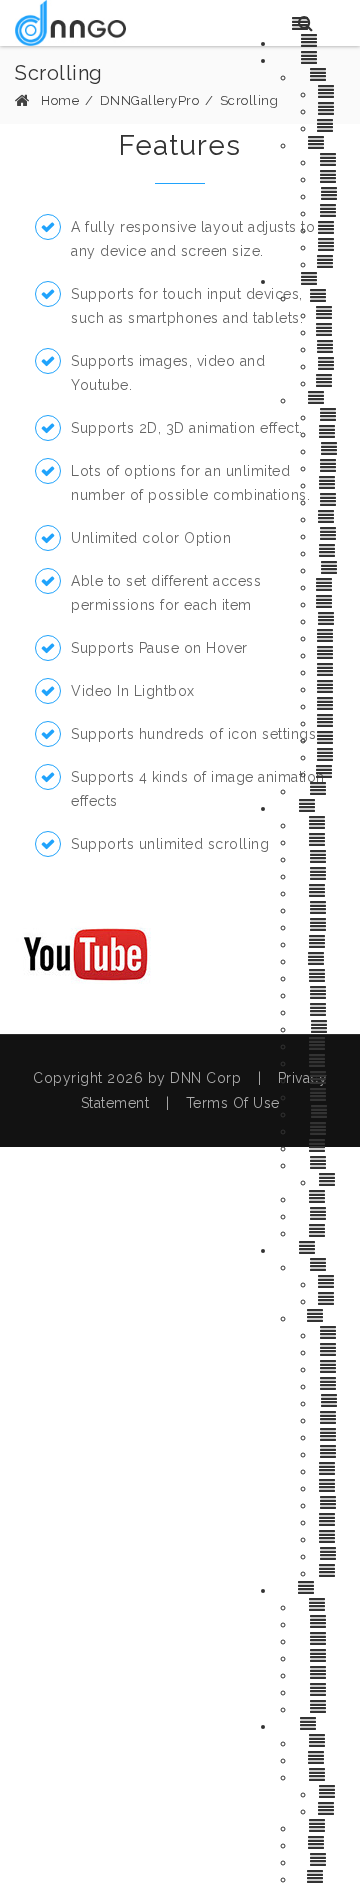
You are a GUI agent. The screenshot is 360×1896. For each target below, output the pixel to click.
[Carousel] (320, 857)
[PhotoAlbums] (310, 1248)
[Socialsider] (320, 1146)
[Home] (310, 41)
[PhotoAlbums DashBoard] (320, 1316)
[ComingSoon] (321, 1163)
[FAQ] (320, 1027)
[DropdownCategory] (330, 517)
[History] (320, 1214)
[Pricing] (320, 1129)
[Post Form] (320, 1860)
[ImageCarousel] (320, 1197)
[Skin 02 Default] (330, 1299)
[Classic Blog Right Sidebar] (331, 313)
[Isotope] (320, 874)
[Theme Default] (320, 1741)
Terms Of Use (233, 1103)
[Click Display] (330, 1792)
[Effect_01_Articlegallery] (330, 585)
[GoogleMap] (320, 1095)
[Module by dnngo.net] (70, 23)
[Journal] (320, 789)
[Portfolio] (330, 1554)
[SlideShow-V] (320, 840)
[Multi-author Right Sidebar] (331, 330)
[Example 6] (320, 1707)
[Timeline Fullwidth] (331, 364)
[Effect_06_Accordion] (330, 670)
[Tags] (330, 568)
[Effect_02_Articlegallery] (330, 602)
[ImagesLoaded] (330, 1537)
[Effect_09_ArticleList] (330, 721)
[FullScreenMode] (331, 1180)
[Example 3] (320, 1656)
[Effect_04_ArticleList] (330, 636)
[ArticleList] (330, 432)
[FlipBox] (320, 925)
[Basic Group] (320, 1826)
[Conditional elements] (320, 1877)
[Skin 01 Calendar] (330, 92)
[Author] (331, 194)
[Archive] (330, 160)
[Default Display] (330, 1809)
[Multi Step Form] (320, 1758)
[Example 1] (320, 1622)
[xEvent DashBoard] (320, 143)
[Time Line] (320, 1078)
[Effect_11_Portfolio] (330, 755)
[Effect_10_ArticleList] (330, 738)
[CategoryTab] (330, 483)
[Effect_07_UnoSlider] (330, 687)
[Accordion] (320, 908)
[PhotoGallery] (320, 942)
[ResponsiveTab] (320, 891)
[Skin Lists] (321, 75)
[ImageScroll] (330, 1520)
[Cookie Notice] (320, 1231)
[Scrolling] (320, 1010)
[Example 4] (320, 1673)
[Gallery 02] (331, 1435)
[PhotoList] (330, 1384)
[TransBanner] (320, 976)
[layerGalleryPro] (310, 1588)
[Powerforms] (311, 1724)
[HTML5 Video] (320, 1605)
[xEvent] (311, 58)
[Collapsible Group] (320, 1843)
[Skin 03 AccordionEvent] (331, 126)
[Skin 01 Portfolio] (330, 1282)
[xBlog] (310, 279)
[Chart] (320, 1112)
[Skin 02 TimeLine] (330, 109)
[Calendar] (330, 211)
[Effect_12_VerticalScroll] (330, 772)
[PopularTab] (331, 534)
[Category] (330, 177)
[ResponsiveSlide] (320, 959)
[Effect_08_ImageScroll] (330, 704)
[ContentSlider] (320, 1044)
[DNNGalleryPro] (310, 806)
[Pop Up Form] (320, 1775)
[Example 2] (320, 1639)
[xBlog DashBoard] (320, 398)
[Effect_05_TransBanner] (330, 653)
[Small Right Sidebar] (330, 347)
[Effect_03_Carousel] (331, 619)
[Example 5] (320, 1690)
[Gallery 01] (331, 1418)
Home (60, 100)
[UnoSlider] (320, 993)
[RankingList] (330, 551)
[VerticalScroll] (321, 1061)
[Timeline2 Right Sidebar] (330, 381)
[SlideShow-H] (320, 823)
